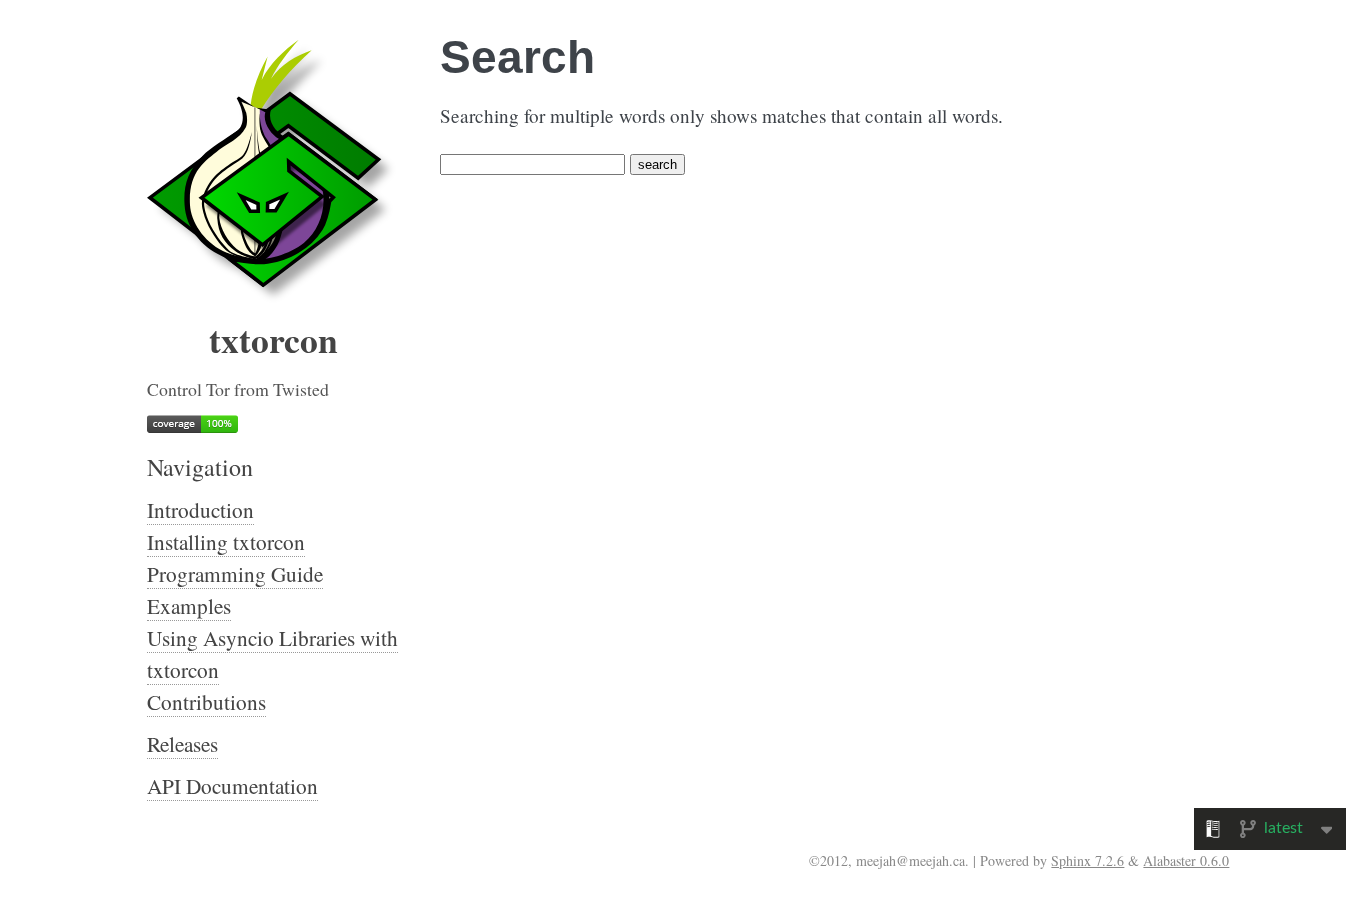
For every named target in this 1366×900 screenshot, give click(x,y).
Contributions (206, 702)
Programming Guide (235, 574)
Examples (189, 606)
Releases (182, 744)
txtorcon (273, 339)
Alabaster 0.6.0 (1186, 860)
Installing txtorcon (226, 542)
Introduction (200, 510)
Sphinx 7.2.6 (1087, 860)
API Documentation (232, 786)
